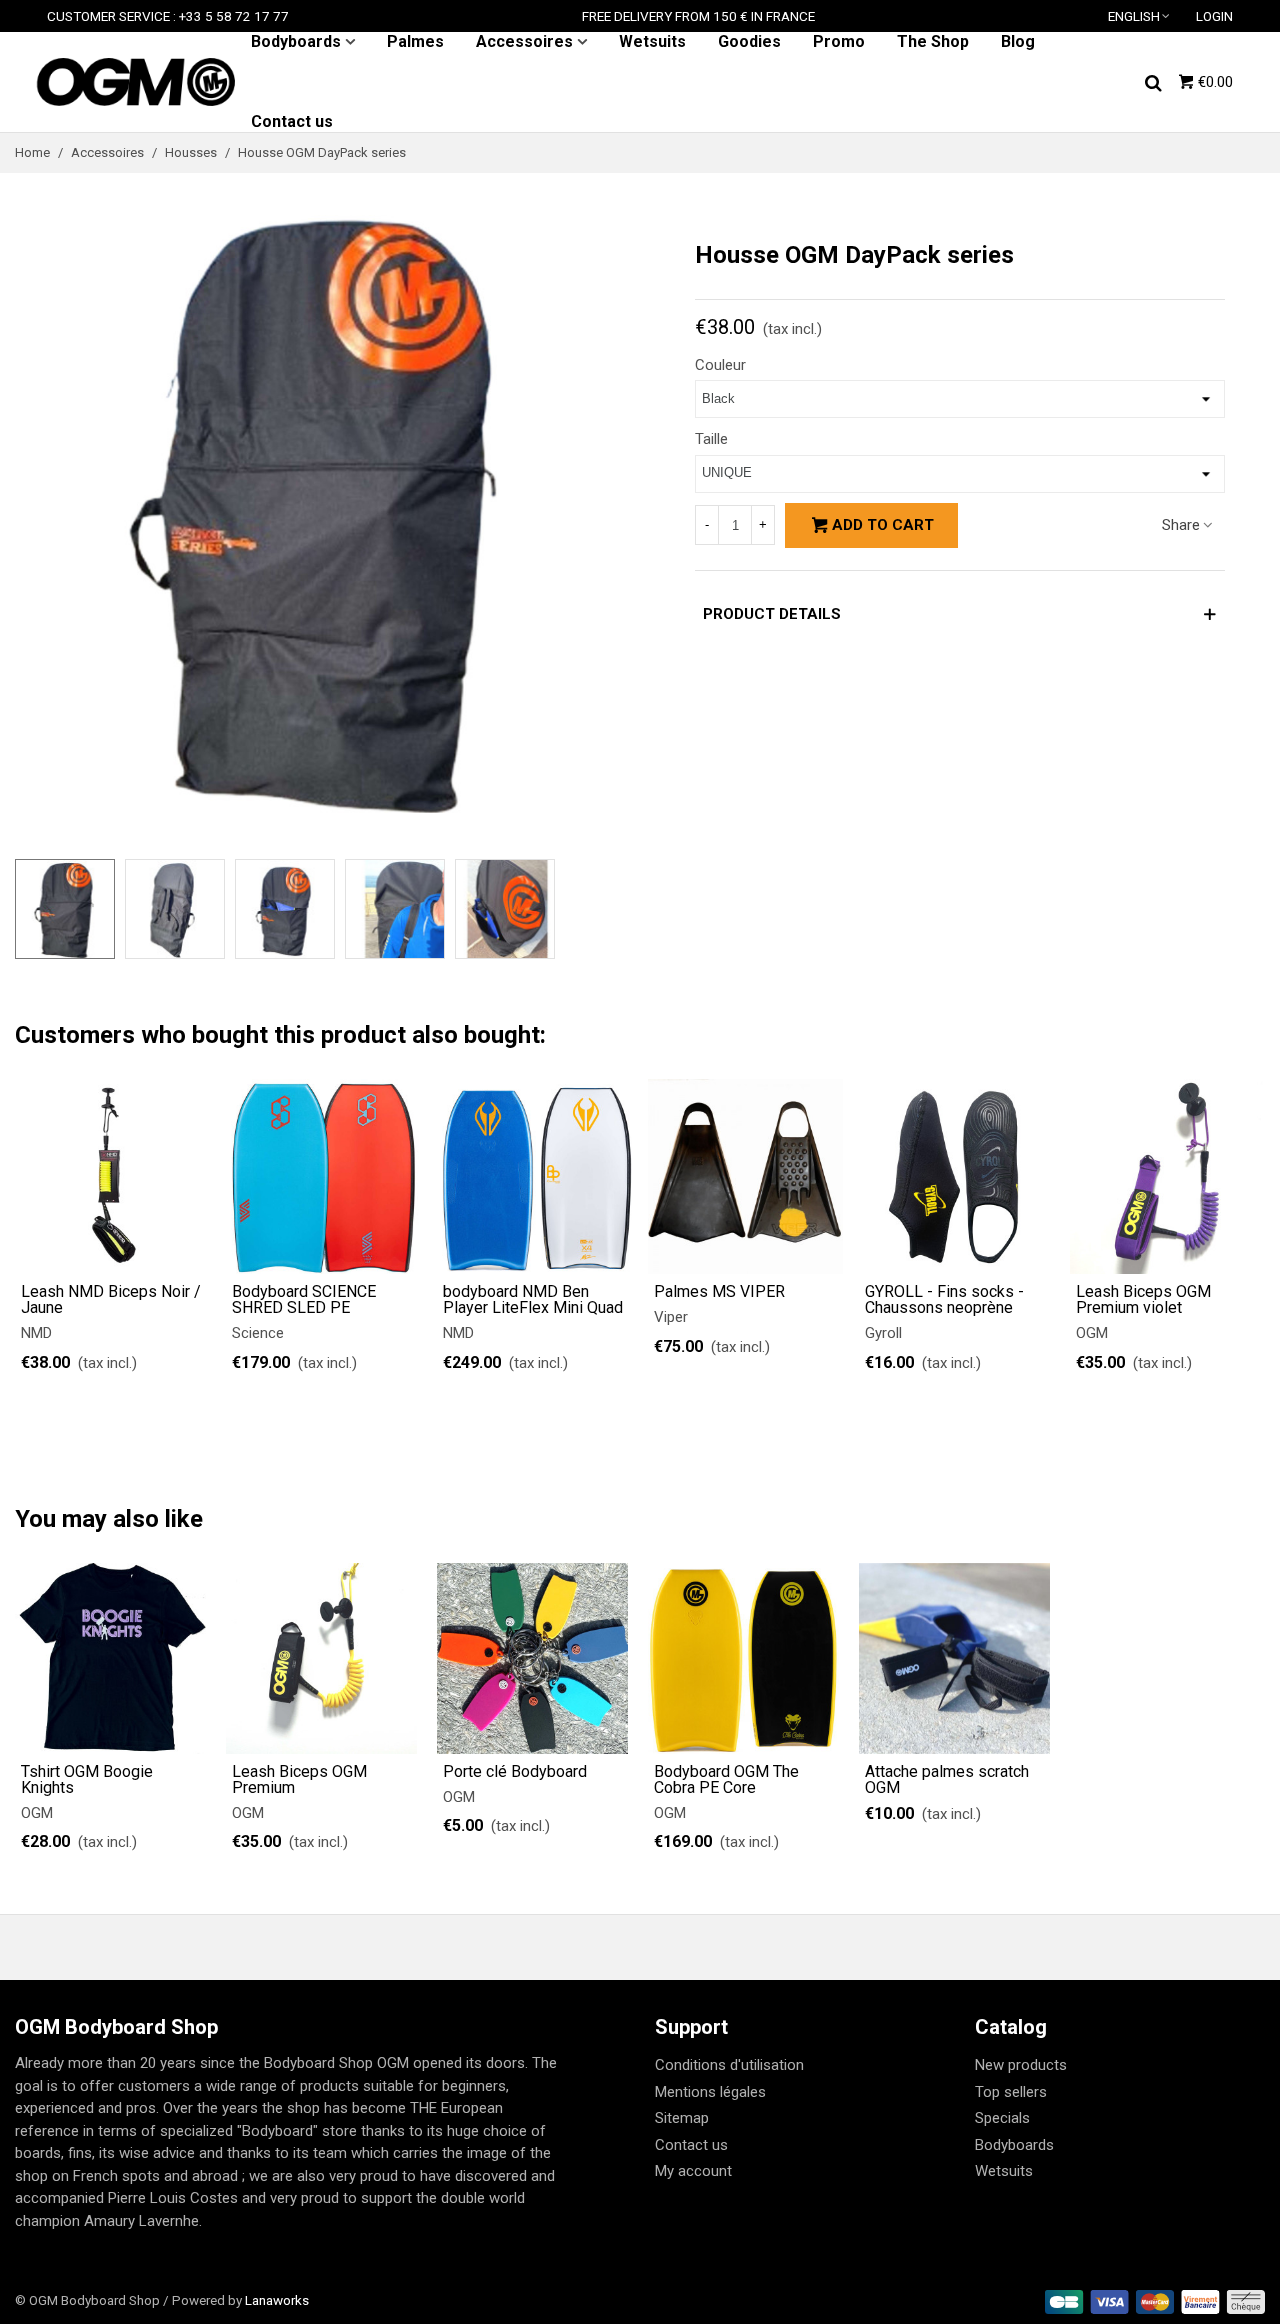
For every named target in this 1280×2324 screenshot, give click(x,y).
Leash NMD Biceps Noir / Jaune (111, 1300)
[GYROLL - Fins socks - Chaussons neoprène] (956, 1176)
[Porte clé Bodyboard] (532, 1658)
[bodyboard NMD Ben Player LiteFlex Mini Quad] (534, 1176)
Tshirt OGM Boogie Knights (87, 1780)
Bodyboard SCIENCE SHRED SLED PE (304, 1300)
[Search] (1153, 81)
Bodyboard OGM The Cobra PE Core (726, 1780)
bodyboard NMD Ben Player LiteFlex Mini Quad (533, 1300)
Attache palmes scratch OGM (947, 1780)
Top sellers (1011, 2092)
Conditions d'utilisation (729, 2065)
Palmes (415, 41)
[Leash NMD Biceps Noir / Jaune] (112, 1176)
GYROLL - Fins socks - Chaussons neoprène (944, 1300)
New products (1021, 2065)
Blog (1018, 41)
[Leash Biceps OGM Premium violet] (1167, 1176)
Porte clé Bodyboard (515, 1772)
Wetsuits (652, 41)
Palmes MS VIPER (719, 1292)
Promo (839, 41)
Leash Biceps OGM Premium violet (1143, 1300)
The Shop (933, 41)
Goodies (749, 41)
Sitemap (682, 2118)
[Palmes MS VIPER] (745, 1176)
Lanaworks (277, 2300)
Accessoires (524, 41)
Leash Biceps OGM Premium (299, 1780)
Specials (1002, 2118)
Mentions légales (710, 2092)
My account (693, 2171)
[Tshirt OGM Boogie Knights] (110, 1658)
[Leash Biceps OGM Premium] (321, 1658)
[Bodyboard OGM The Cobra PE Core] (743, 1658)
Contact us (292, 121)
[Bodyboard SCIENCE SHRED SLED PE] (323, 1176)
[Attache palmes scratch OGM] (954, 1658)
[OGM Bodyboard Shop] (135, 82)
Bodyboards (296, 41)
